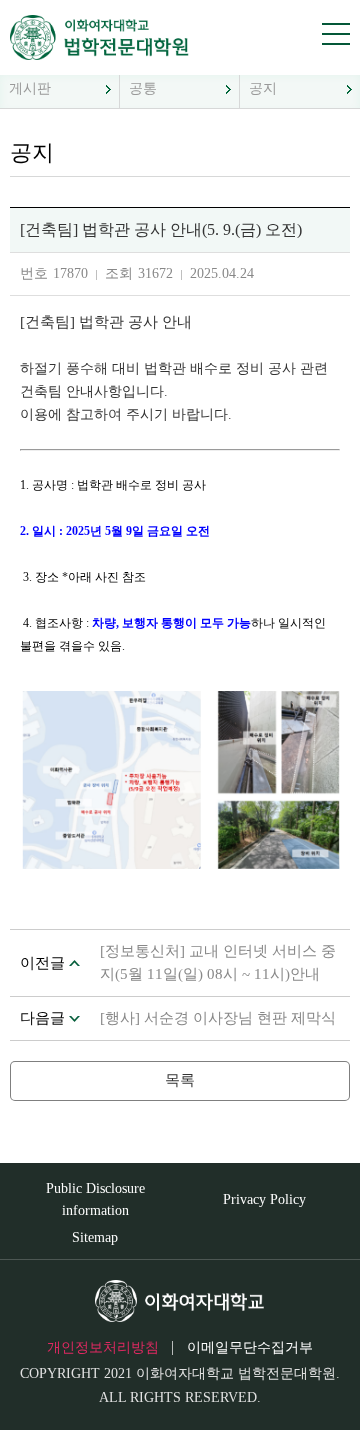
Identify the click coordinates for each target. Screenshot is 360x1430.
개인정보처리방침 (103, 1347)
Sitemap (95, 1237)
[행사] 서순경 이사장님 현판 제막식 (218, 1018)
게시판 (30, 88)
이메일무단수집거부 (250, 1347)
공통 (143, 88)
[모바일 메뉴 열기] (336, 34)
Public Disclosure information (95, 1199)
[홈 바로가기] (92, 37)
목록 (180, 1080)
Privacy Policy (264, 1199)
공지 (263, 88)
